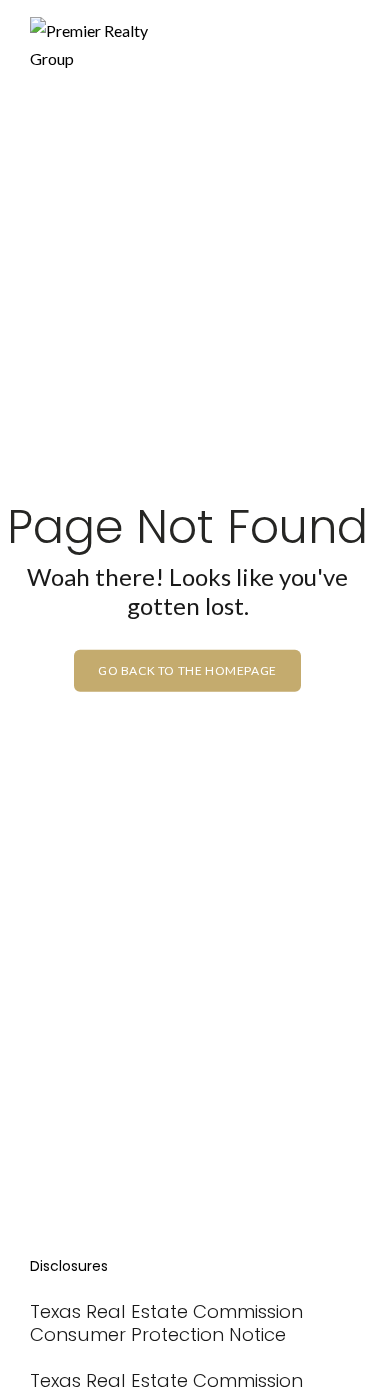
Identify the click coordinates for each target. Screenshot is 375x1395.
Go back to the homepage (187, 669)
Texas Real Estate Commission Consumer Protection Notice (166, 1323)
